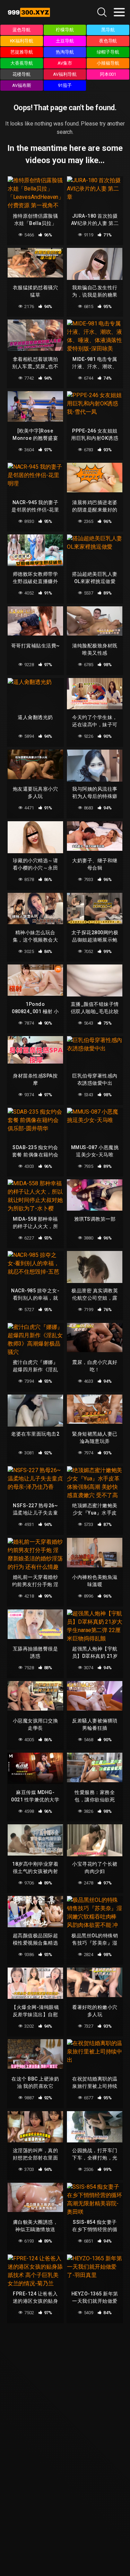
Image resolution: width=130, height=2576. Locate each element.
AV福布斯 (22, 85)
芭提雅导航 (22, 52)
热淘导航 (65, 52)
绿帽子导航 (108, 52)
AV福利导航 (65, 74)
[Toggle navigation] (119, 12)
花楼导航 (21, 74)
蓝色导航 (21, 30)
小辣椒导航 (108, 63)
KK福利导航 (22, 41)
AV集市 (65, 63)
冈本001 (108, 74)
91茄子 (65, 85)
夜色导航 (108, 41)
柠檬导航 (65, 30)
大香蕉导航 (22, 63)
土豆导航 (65, 41)
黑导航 (108, 30)
